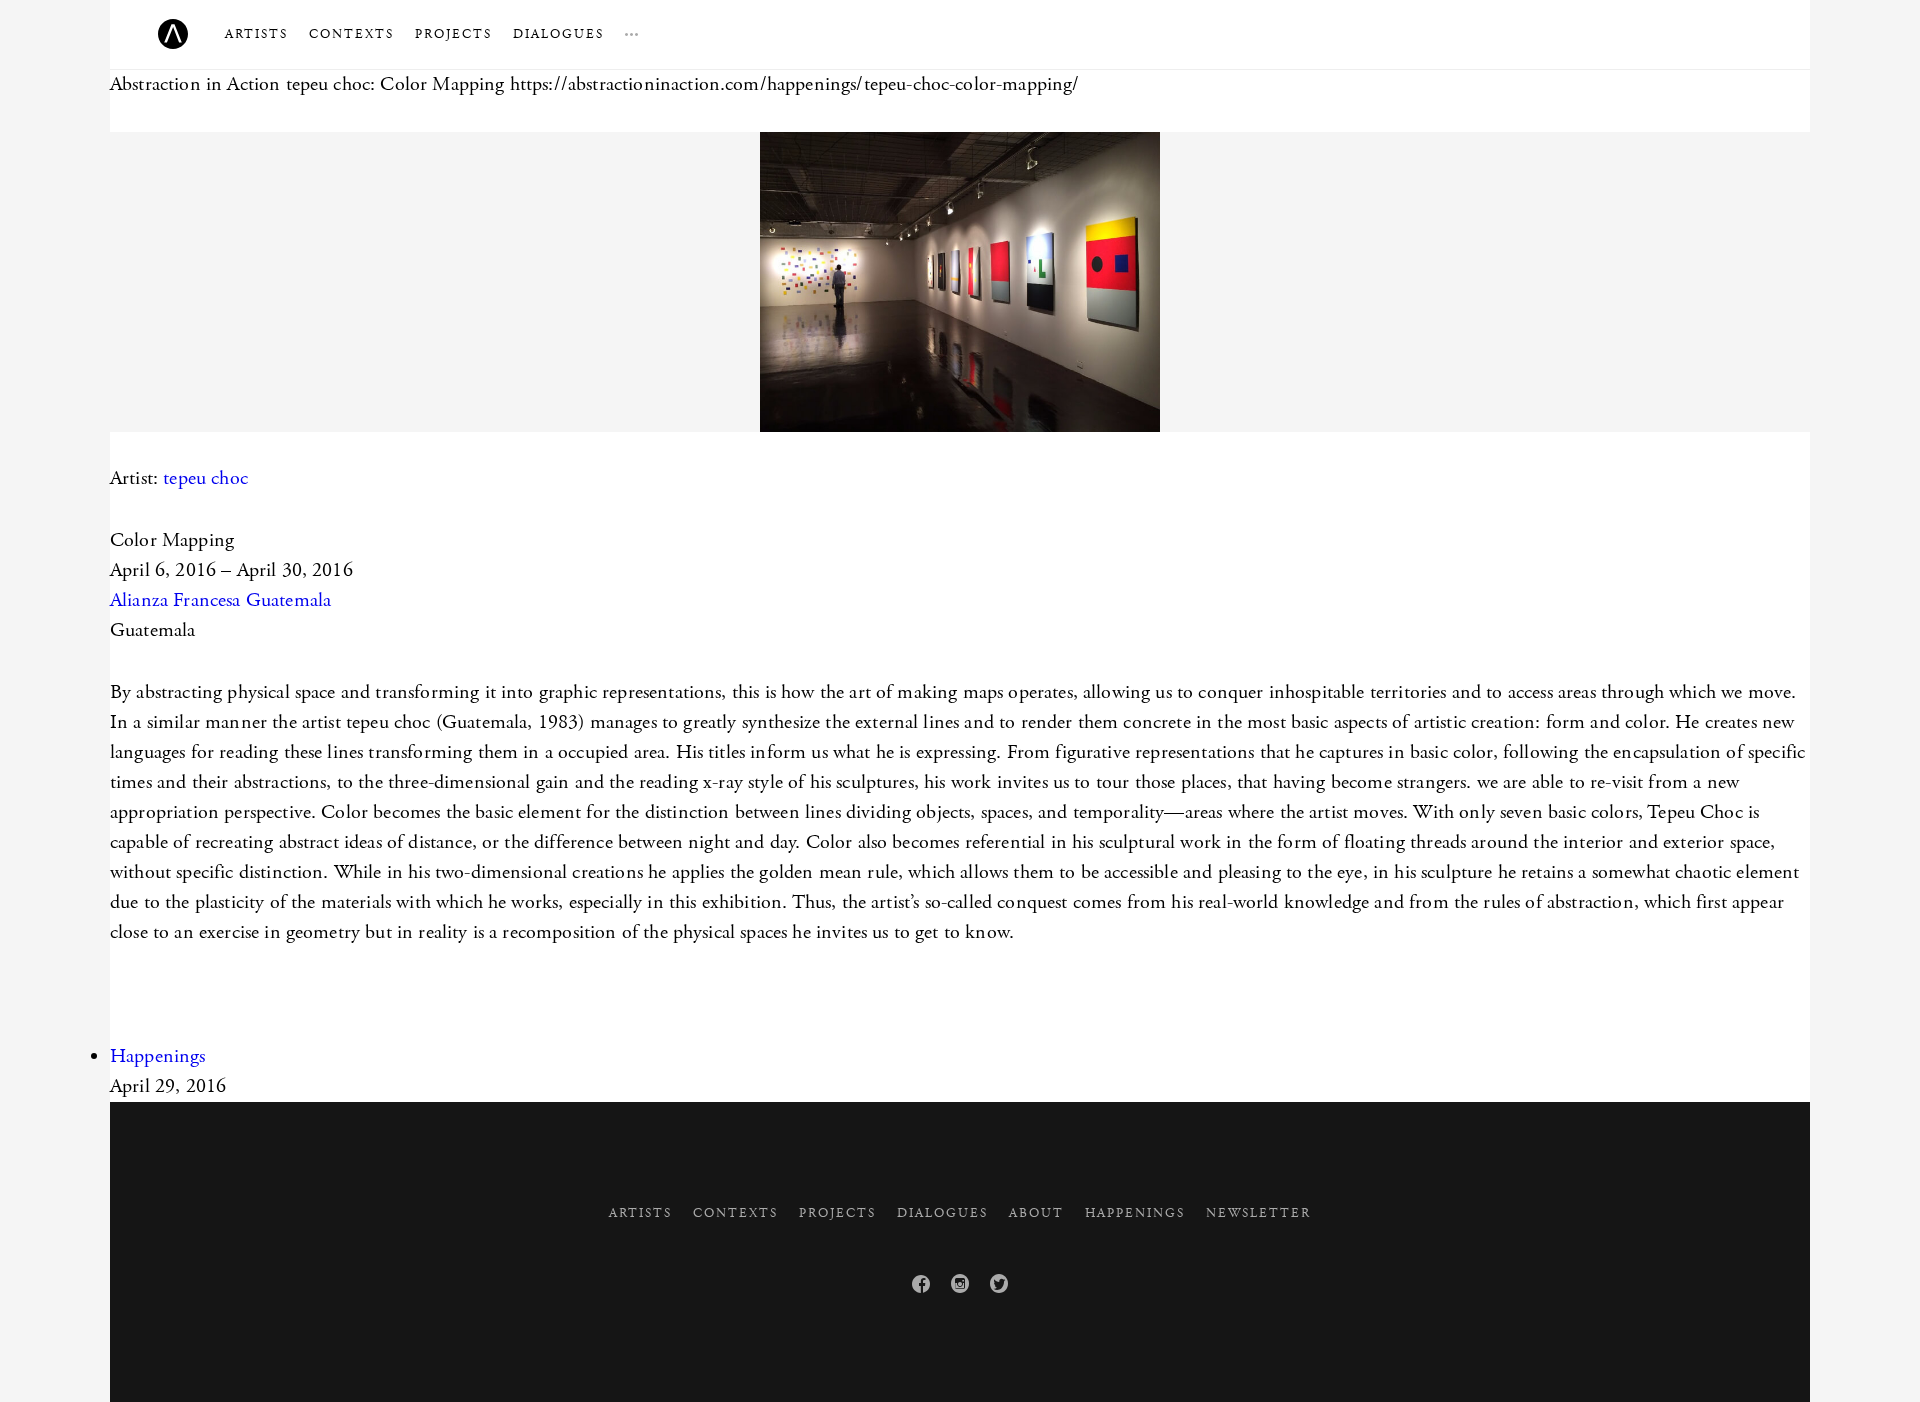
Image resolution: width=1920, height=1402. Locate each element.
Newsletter (1258, 1213)
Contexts (351, 34)
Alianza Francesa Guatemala (220, 600)
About (1036, 1213)
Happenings (158, 1056)
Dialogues (558, 34)
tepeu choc (205, 478)
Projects (453, 34)
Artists (256, 34)
